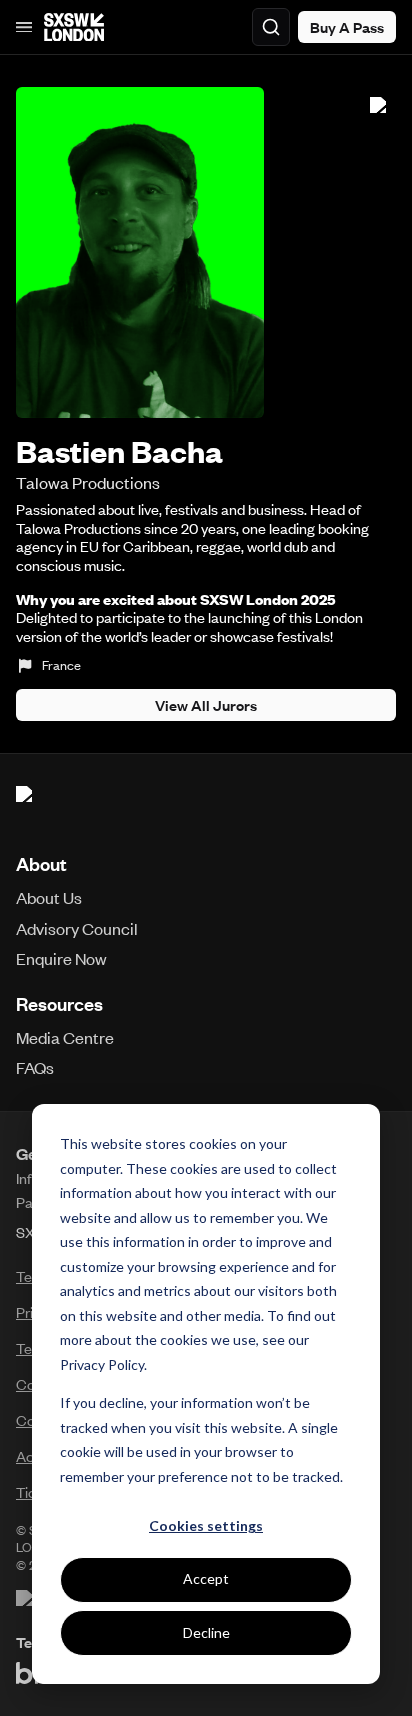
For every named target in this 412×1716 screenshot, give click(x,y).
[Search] (271, 27)
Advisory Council (77, 928)
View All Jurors (206, 705)
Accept (206, 1578)
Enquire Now (61, 958)
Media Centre (65, 1037)
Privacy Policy (102, 1364)
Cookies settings (206, 1525)
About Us (49, 897)
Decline (206, 1632)
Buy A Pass (347, 27)
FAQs (35, 1067)
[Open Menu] (24, 27)
